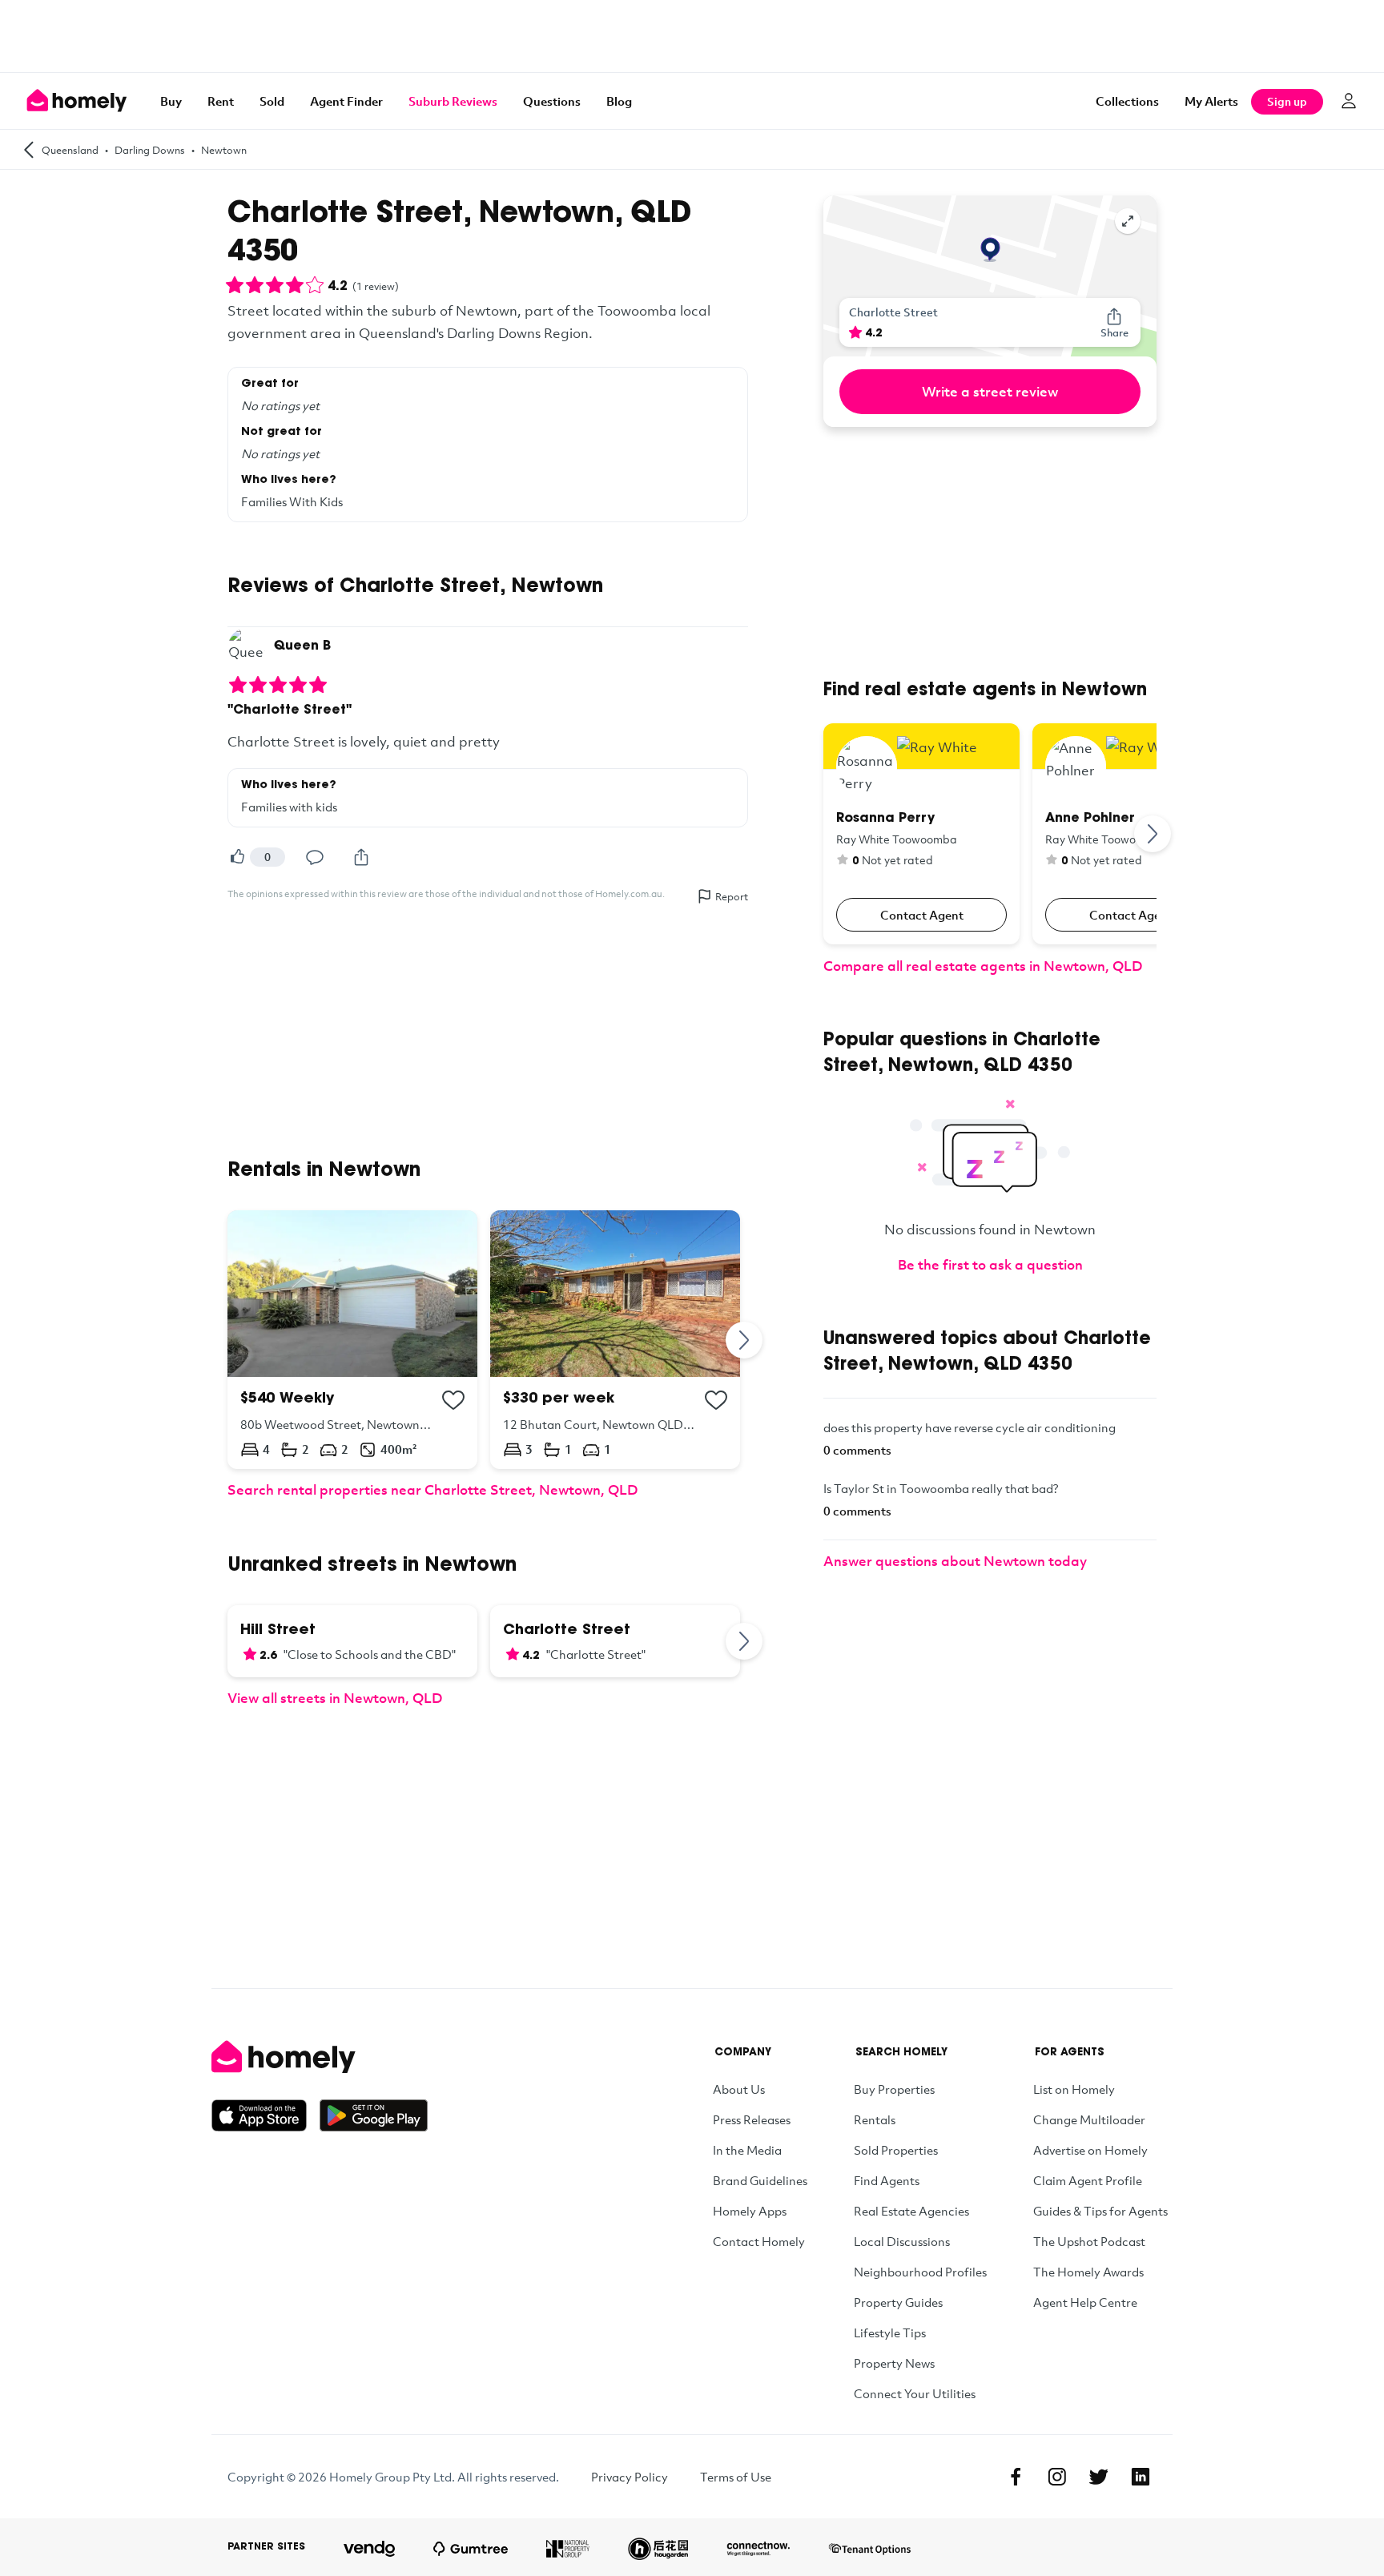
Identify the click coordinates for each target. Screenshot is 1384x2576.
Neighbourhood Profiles (920, 2272)
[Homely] (320, 2057)
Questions (552, 101)
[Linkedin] (1141, 2477)
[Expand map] (1128, 221)
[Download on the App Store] (266, 2115)
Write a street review (990, 391)
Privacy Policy (630, 2477)
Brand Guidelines (760, 2180)
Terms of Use (736, 2477)
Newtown (224, 150)
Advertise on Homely (1090, 2150)
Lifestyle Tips (890, 2332)
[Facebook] (1016, 2477)
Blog (619, 101)
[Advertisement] (692, 36)
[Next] (745, 1340)
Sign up (1287, 101)
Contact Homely (759, 2241)
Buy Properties (894, 2089)
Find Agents (887, 2180)
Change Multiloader (1089, 2119)
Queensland (70, 150)
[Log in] (1349, 101)
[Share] (361, 857)
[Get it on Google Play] (374, 2115)
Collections (1127, 101)
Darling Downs (150, 150)
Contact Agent (922, 915)
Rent (221, 101)
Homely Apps (750, 2211)
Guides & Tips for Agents (1100, 2211)
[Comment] (315, 857)
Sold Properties (896, 2150)
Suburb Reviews (453, 101)
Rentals (875, 2119)
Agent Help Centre (1085, 2302)
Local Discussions (902, 2241)
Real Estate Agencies (911, 2211)
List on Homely (1074, 2089)
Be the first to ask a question (990, 1264)
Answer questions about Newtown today (955, 1561)
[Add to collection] (453, 1400)
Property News (894, 2363)
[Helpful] (237, 857)
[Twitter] (1099, 2477)
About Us (739, 2089)
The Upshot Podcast (1089, 2241)
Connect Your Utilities (915, 2393)
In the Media (747, 2150)
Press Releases (752, 2119)
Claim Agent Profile (1088, 2180)
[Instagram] (1057, 2477)
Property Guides (898, 2302)
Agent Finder (346, 101)
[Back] (29, 149)
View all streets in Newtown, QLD (335, 1698)
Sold (272, 101)
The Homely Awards (1088, 2272)
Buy (171, 101)
